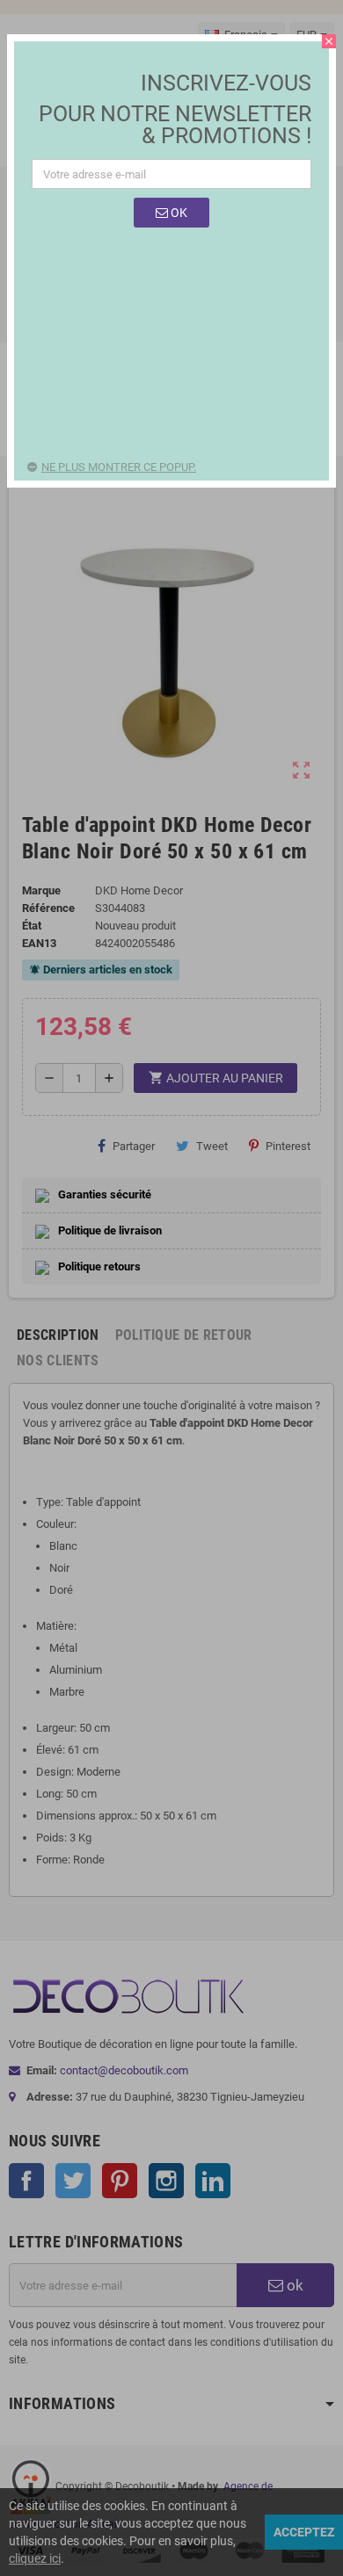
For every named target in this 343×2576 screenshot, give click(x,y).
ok (178, 213)
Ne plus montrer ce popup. (119, 467)
